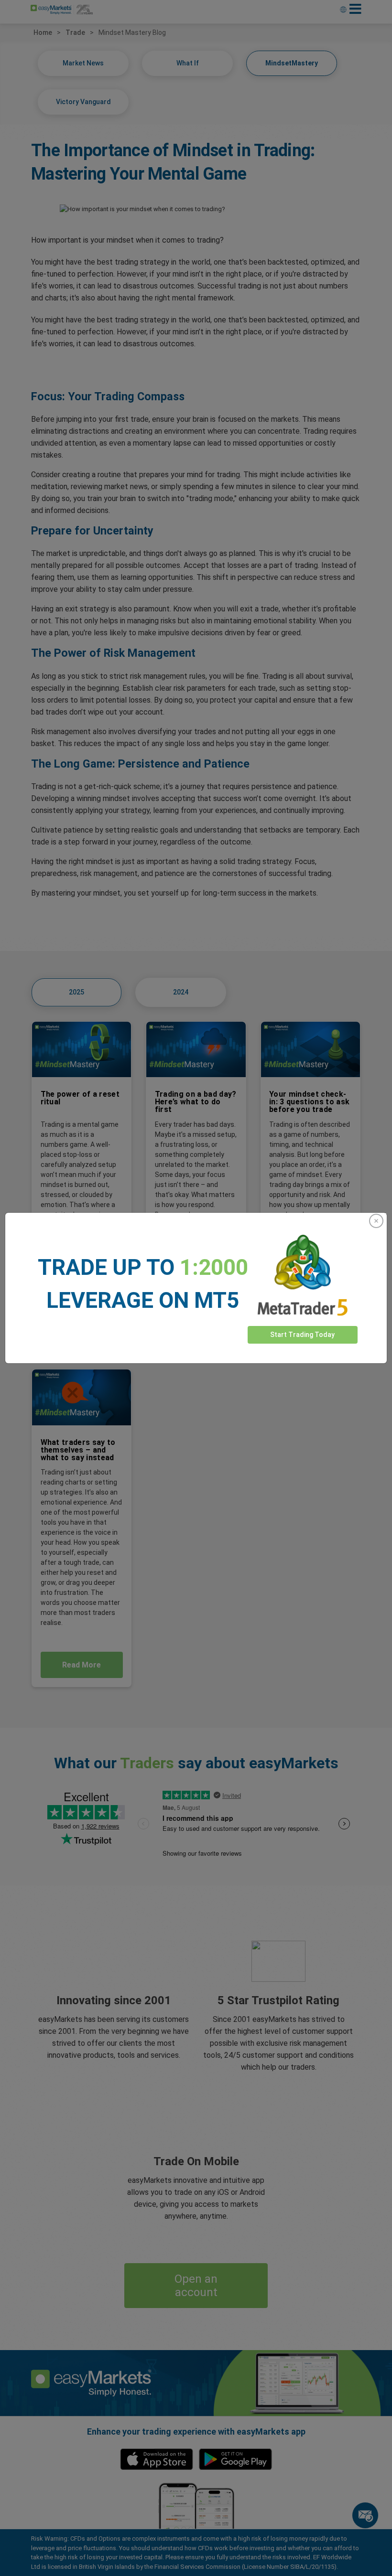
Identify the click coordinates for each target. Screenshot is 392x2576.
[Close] (376, 1221)
